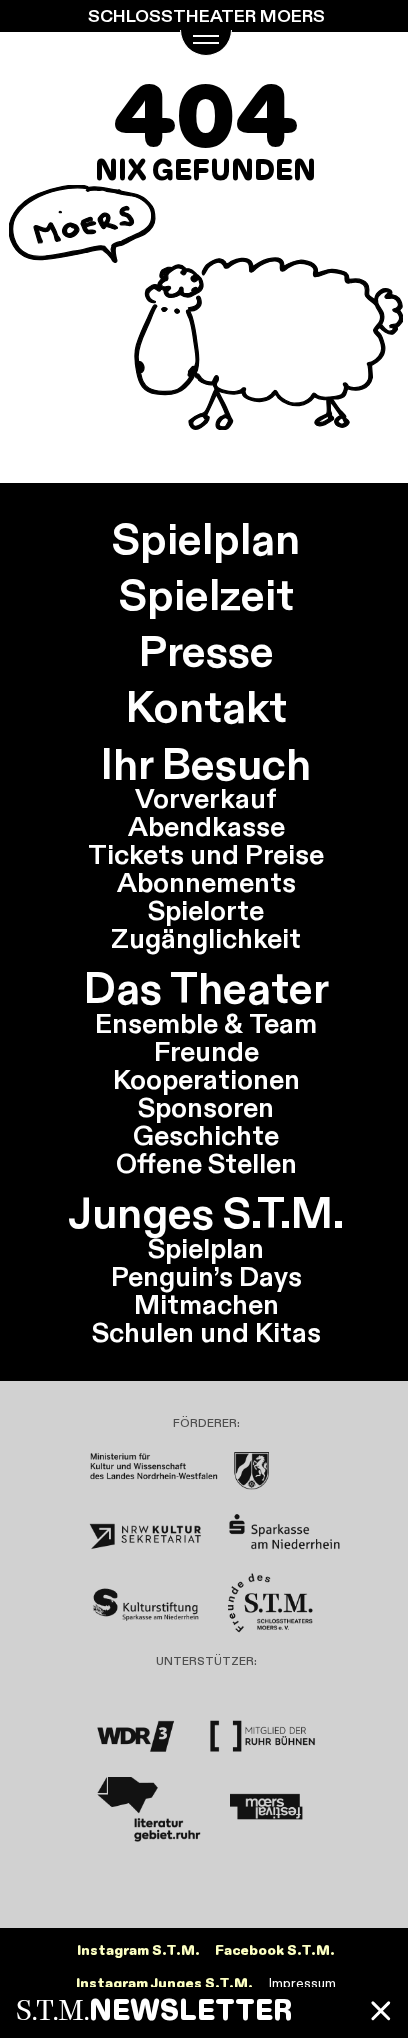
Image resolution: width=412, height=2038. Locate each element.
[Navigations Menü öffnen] (206, 43)
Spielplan (206, 539)
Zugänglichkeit (206, 938)
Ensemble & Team (206, 1023)
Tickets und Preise (206, 854)
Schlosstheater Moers (206, 16)
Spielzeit (206, 595)
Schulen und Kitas (206, 1332)
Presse (206, 651)
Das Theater (206, 988)
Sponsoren (206, 1107)
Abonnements (206, 882)
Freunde (206, 1051)
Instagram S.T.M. (138, 1950)
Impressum (302, 1983)
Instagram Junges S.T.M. (164, 1983)
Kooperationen (206, 1079)
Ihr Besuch (206, 764)
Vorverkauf (206, 798)
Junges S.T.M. (206, 1213)
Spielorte (206, 910)
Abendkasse (206, 826)
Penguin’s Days (206, 1276)
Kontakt (206, 707)
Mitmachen (206, 1304)
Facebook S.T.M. (275, 1950)
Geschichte (206, 1135)
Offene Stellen (206, 1163)
